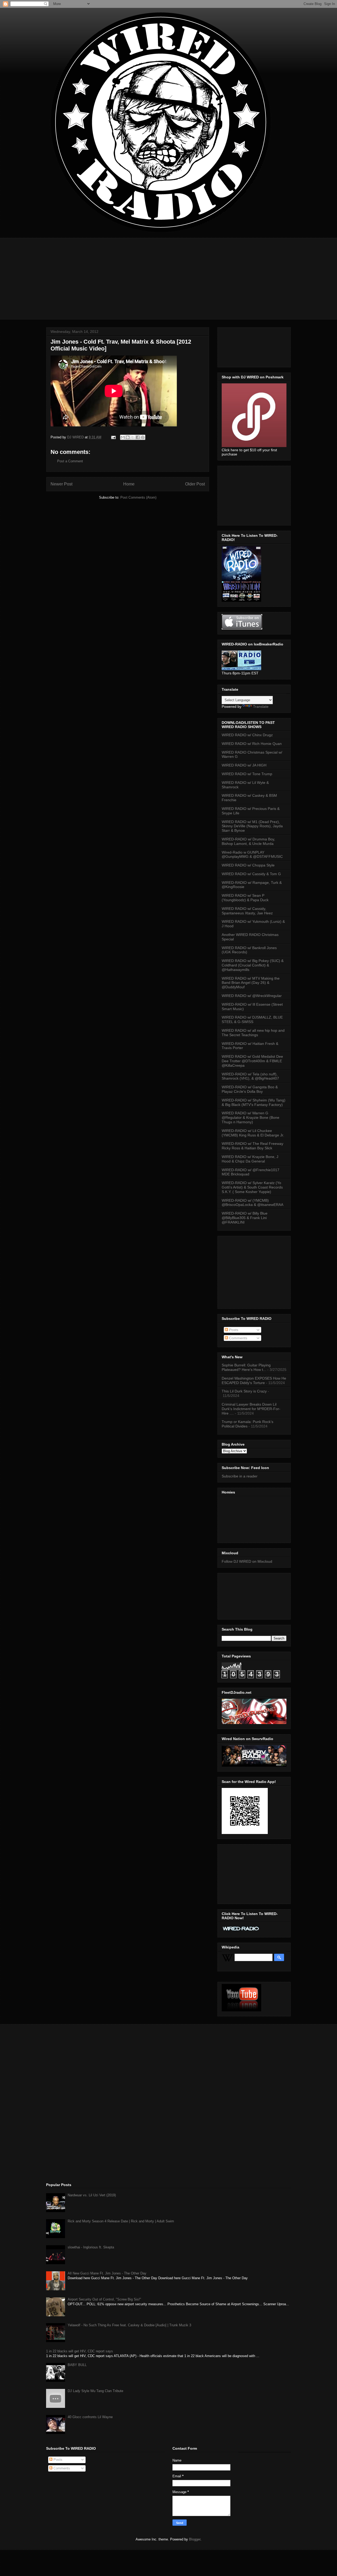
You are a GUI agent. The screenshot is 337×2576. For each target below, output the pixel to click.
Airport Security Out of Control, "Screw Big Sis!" (104, 2299)
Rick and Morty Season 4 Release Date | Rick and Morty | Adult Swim (121, 2221)
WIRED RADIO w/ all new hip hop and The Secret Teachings (253, 1033)
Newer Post (61, 484)
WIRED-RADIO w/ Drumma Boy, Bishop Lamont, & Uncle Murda (248, 841)
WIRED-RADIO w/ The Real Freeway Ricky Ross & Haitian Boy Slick (252, 1146)
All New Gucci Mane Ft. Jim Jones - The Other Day (107, 2273)
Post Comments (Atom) (138, 497)
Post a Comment (70, 461)
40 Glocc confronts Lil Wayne (90, 2417)
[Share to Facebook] (138, 437)
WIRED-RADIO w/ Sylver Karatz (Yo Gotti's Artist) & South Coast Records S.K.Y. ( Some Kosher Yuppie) (252, 1187)
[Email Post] (113, 437)
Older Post (195, 484)
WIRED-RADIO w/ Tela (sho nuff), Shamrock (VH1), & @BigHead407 (250, 1076)
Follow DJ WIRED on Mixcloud (247, 1561)
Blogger (195, 2539)
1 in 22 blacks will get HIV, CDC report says (80, 2351)
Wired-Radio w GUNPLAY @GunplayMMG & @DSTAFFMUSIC (252, 855)
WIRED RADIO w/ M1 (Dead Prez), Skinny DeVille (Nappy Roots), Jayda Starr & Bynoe (252, 826)
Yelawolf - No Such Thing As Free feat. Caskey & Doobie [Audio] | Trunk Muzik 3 (129, 2325)
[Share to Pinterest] (143, 437)
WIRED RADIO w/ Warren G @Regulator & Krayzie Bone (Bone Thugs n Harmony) (251, 1117)
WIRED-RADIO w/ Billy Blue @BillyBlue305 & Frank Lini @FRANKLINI (245, 1218)
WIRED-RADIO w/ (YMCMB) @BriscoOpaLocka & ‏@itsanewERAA (252, 1203)
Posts (233, 1330)
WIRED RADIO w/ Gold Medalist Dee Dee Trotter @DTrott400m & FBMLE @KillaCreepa (252, 1061)
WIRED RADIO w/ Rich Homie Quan (252, 744)
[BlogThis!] (128, 437)
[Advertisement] (168, 275)
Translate (261, 706)
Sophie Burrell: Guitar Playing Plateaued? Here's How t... (246, 1367)
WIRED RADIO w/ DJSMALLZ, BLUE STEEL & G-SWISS (252, 1019)
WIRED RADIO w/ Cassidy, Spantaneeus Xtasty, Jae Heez (247, 911)
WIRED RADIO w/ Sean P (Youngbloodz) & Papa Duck (245, 898)
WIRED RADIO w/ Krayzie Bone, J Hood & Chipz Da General (250, 1159)
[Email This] (123, 437)
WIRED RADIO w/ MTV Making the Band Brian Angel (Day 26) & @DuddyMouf (251, 983)
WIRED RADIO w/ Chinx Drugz (247, 735)
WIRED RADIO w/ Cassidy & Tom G (251, 874)
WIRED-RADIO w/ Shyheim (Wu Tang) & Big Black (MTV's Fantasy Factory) (254, 1102)
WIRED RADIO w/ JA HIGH (244, 765)
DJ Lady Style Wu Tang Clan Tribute (95, 2391)
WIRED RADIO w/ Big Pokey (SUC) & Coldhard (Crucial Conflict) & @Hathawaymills (253, 965)
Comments (238, 1338)
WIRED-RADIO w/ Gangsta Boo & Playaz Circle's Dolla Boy (250, 1089)
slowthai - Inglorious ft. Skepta (91, 2247)
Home (129, 484)
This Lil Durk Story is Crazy (244, 1391)
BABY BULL (77, 2365)
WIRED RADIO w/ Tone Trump (247, 774)
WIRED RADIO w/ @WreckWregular (252, 996)
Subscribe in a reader (240, 1476)
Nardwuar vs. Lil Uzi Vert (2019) (92, 2195)
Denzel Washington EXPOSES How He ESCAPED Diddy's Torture (254, 1380)
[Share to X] (133, 437)
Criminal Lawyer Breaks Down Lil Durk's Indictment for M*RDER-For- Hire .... (251, 1409)
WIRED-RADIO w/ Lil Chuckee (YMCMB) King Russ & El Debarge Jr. (253, 1133)
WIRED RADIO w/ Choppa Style (248, 865)
